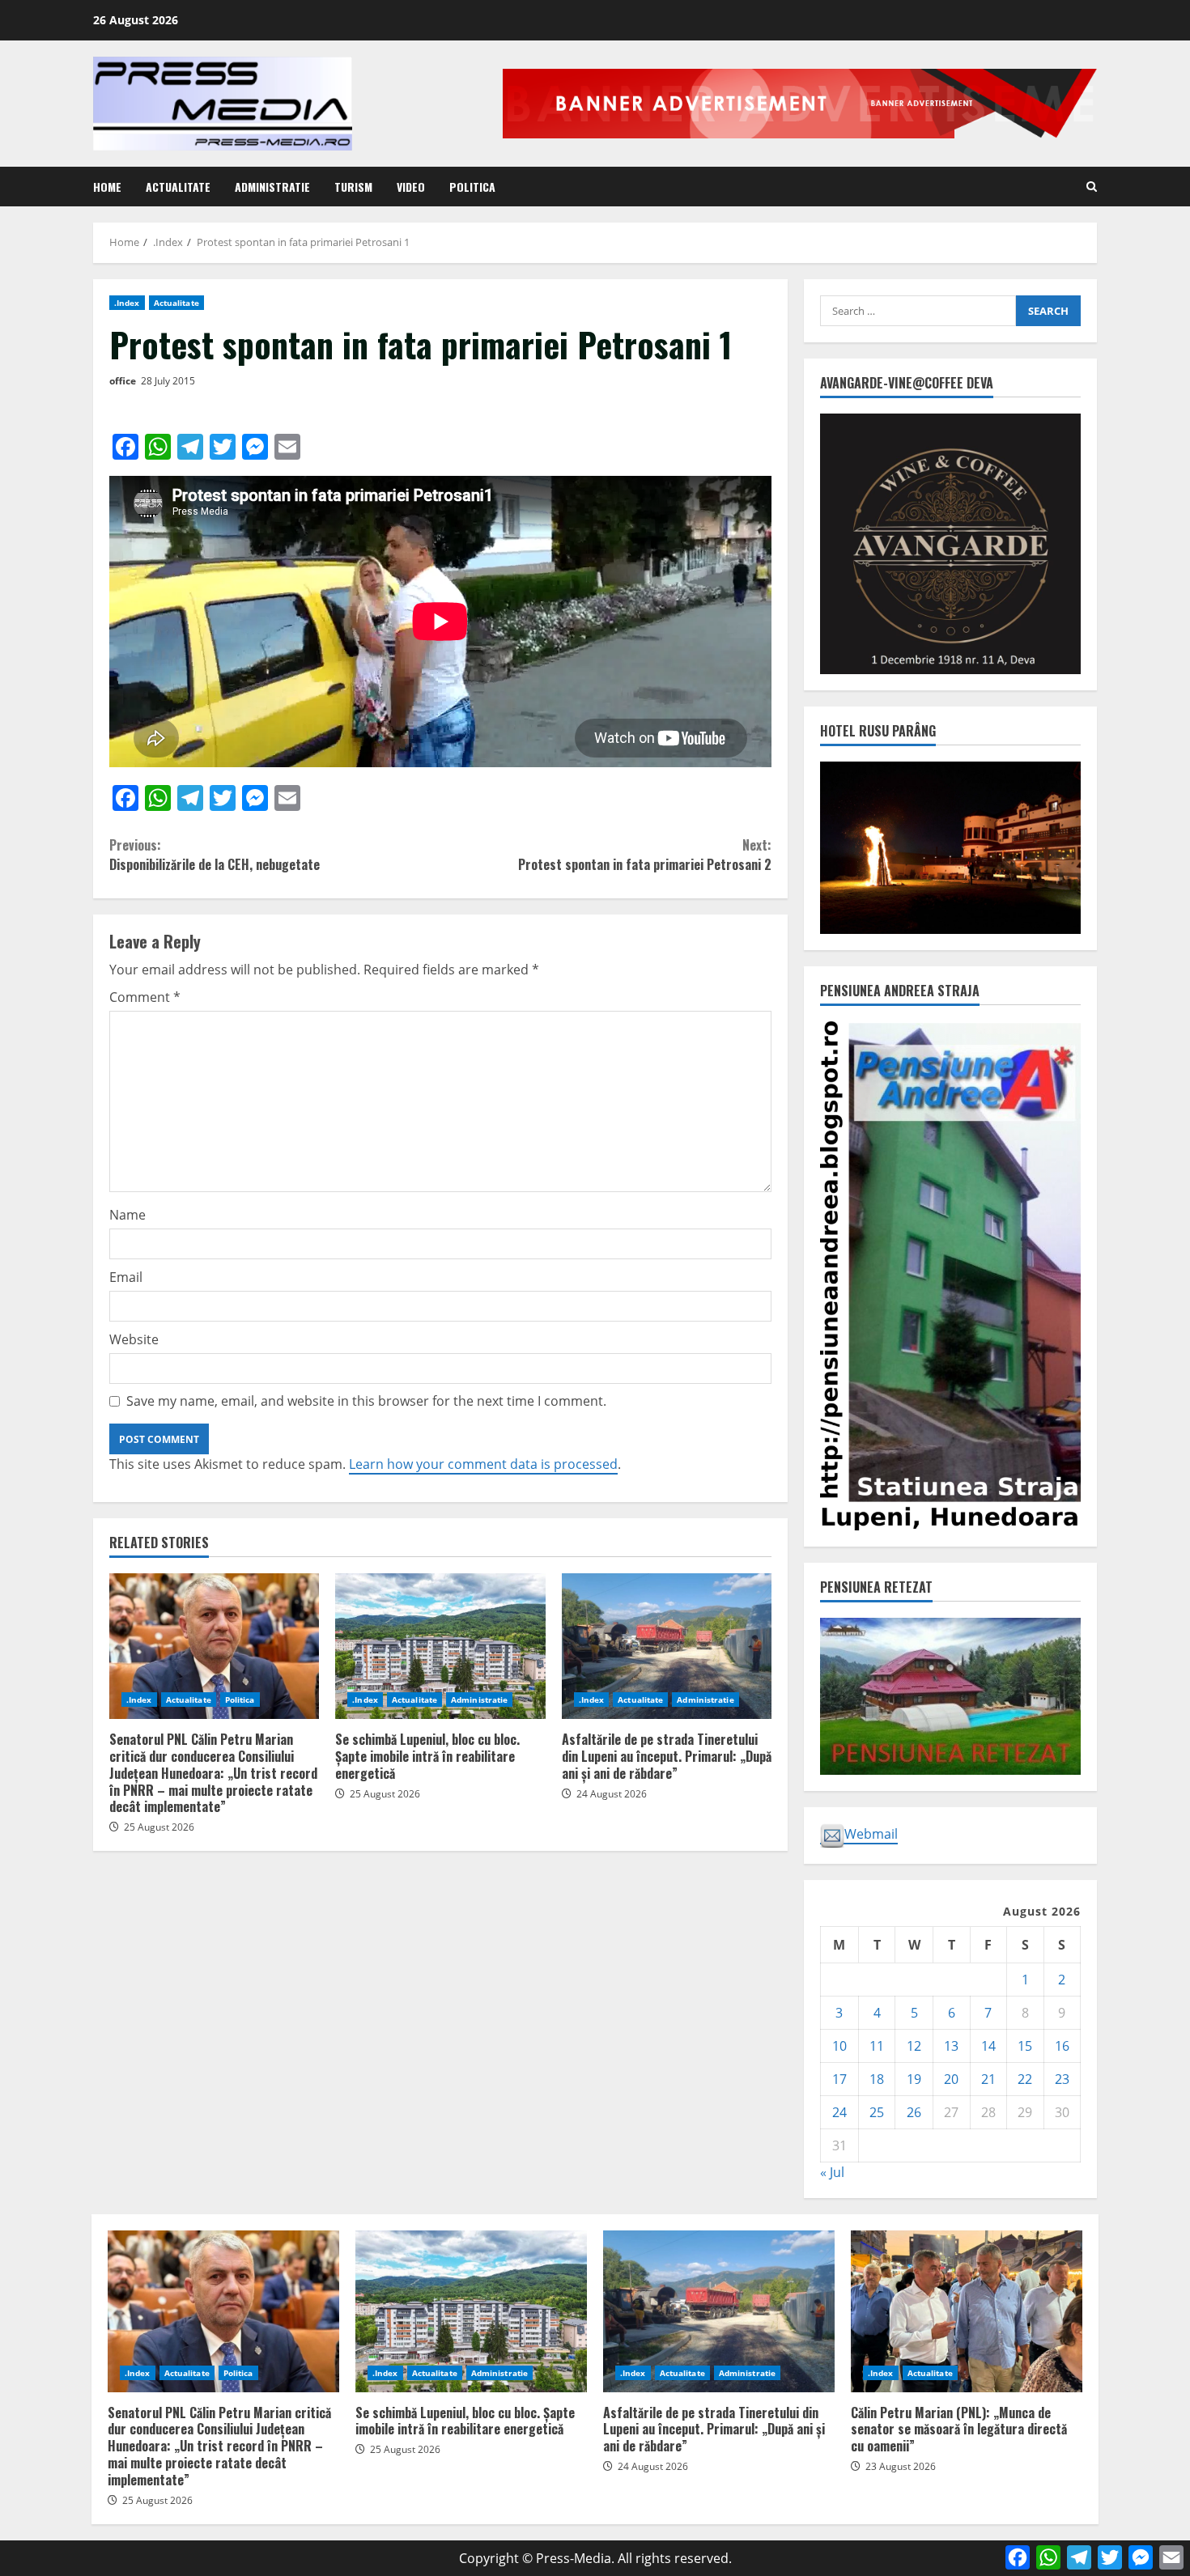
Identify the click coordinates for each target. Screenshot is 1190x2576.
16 (1062, 2046)
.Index (127, 303)
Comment (145, 997)
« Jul (832, 2172)
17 (839, 2079)
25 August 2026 (159, 1827)
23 (1062, 2079)
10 (839, 2046)
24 (839, 2112)
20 (951, 2079)
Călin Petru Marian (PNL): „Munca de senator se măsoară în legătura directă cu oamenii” (967, 2311)
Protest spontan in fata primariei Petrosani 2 (645, 855)
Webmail (871, 1834)
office (123, 381)
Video (411, 187)
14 (988, 2046)
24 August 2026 (612, 1794)
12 (914, 2046)
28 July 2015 (168, 381)
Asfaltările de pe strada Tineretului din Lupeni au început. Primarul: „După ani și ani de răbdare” (667, 1646)
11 (877, 2046)
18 (877, 2079)
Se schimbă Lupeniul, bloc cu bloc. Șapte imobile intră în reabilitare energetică (440, 1646)
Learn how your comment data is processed (483, 1464)
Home (107, 187)
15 (1025, 2046)
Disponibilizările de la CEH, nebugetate (218, 855)
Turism (353, 187)
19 (914, 2079)
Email (126, 1277)
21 (988, 2079)
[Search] (1092, 187)
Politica (472, 187)
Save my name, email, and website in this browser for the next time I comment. (366, 1401)
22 (1025, 2079)
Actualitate (178, 187)
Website (134, 1339)
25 (877, 2112)
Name (127, 1215)
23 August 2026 (901, 2466)
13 (951, 2046)
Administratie (272, 187)
